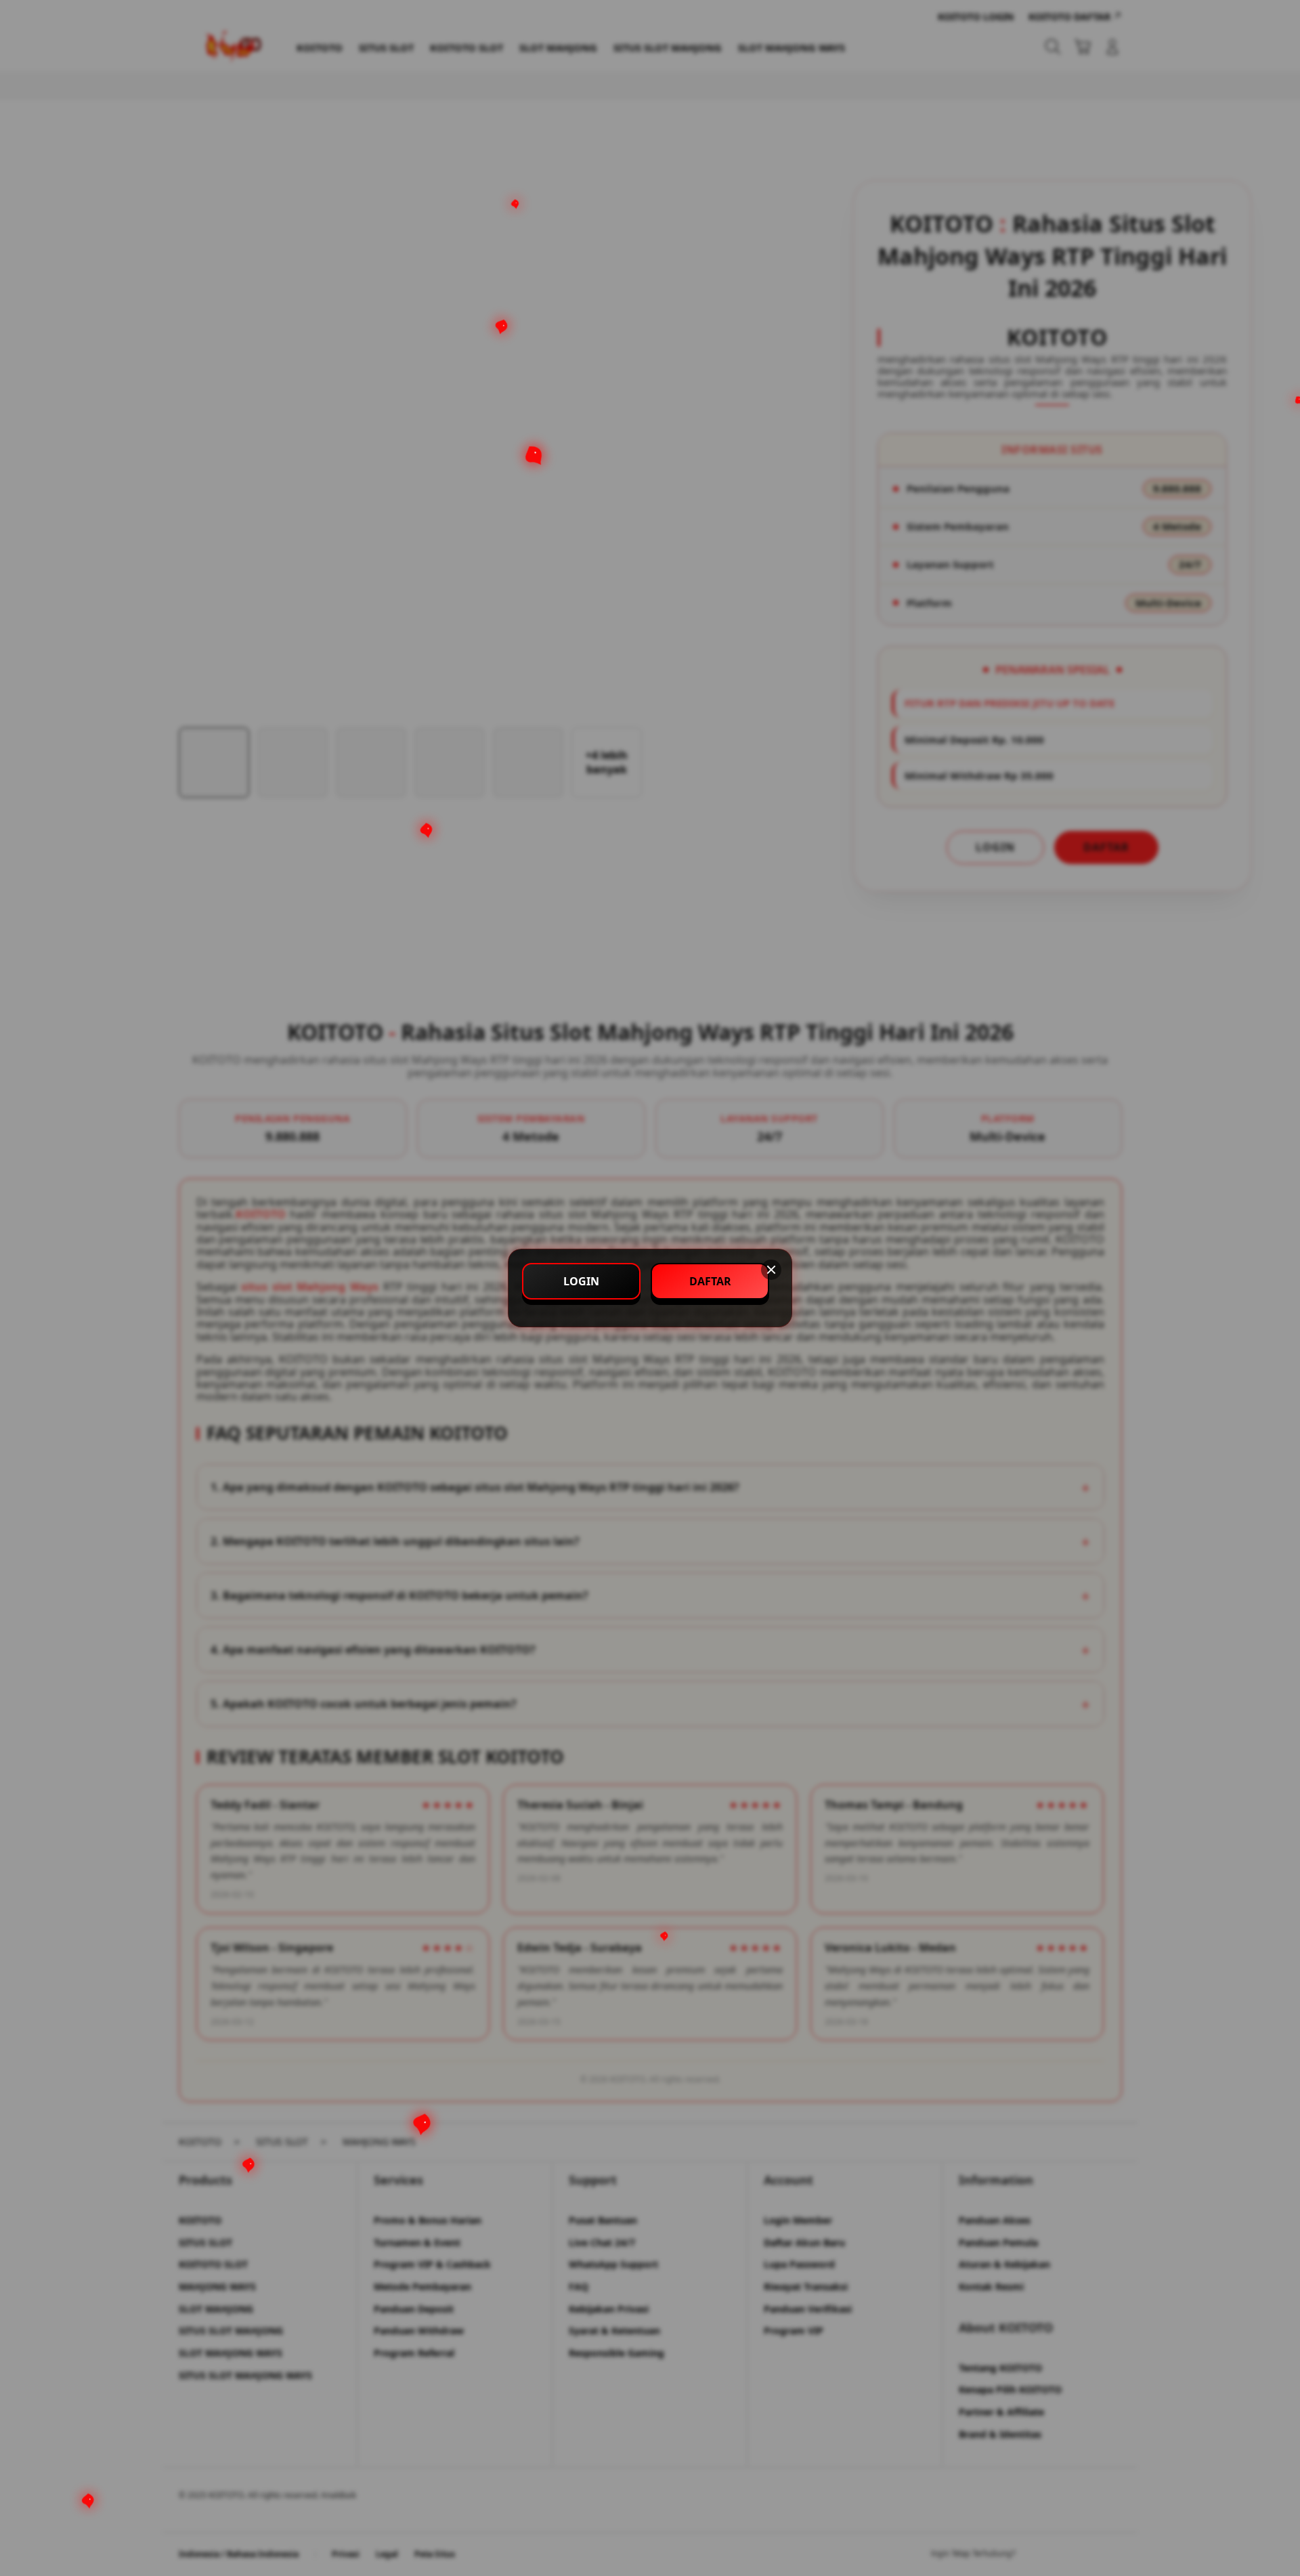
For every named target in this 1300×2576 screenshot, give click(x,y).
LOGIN (581, 1281)
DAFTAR (710, 1281)
